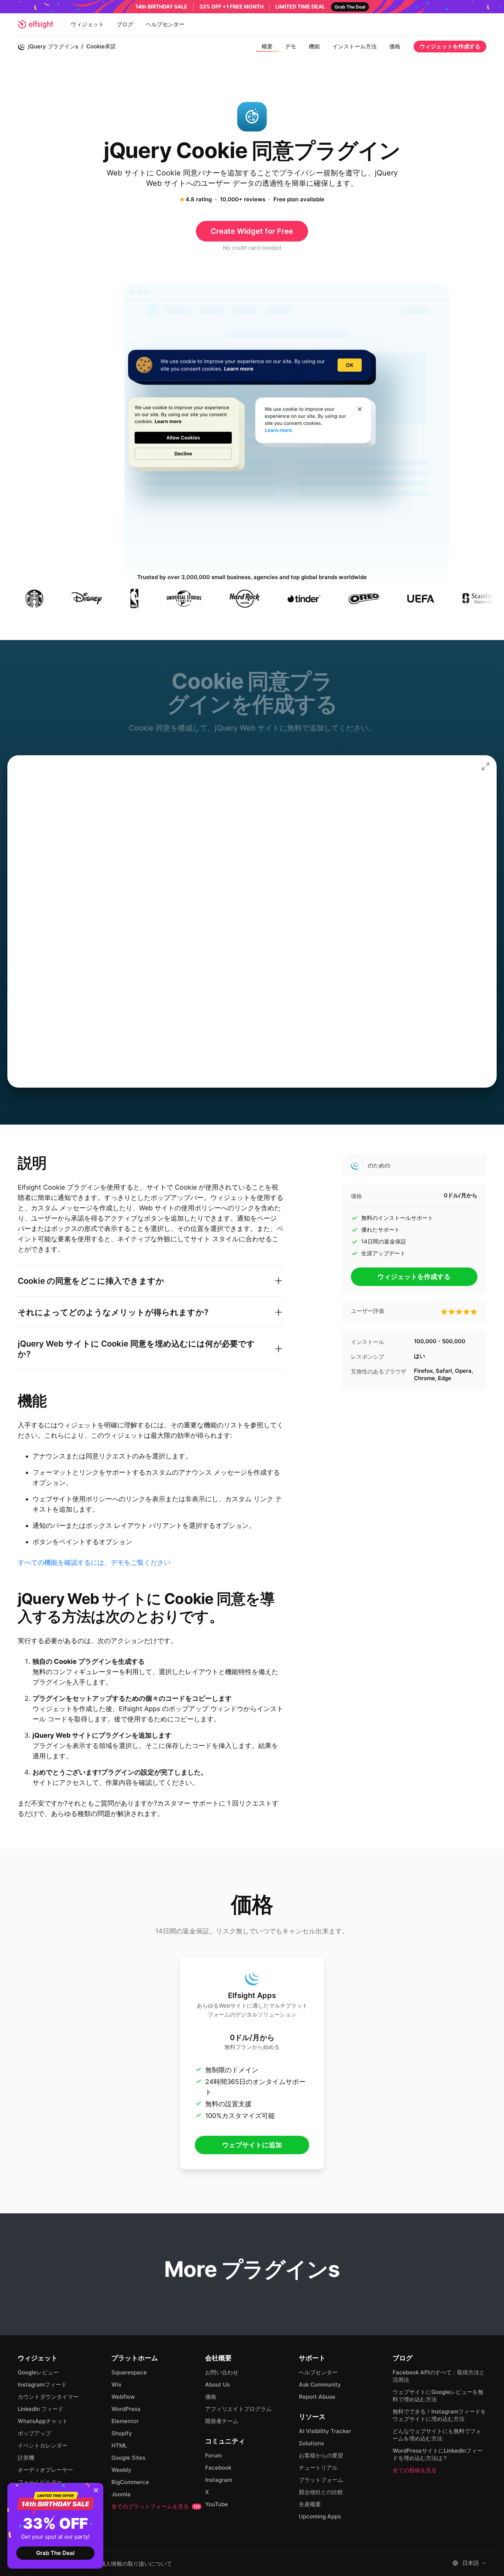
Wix (116, 2385)
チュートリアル (318, 2468)
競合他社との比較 (321, 2492)
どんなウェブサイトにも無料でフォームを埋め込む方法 (437, 2435)
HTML (119, 2445)
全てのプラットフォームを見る (156, 2506)
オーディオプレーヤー (45, 2470)
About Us (218, 2385)
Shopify (122, 2433)
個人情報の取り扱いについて (136, 2564)
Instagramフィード (42, 2385)
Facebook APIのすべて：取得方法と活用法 (439, 2376)
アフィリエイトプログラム (238, 2409)
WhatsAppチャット (43, 2421)
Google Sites (128, 2458)
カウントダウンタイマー (48, 2397)
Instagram (219, 2480)
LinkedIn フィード (41, 2409)
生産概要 (310, 2504)
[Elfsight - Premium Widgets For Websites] (35, 24)
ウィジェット (87, 24)
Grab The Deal (55, 2553)
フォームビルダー (40, 2482)
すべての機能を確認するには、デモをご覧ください (94, 1562)
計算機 (26, 2458)
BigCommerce (130, 2482)
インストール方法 (355, 46)
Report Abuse (317, 2397)
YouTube (217, 2504)
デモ (291, 46)
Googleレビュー (38, 2372)
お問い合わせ (222, 2372)
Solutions (311, 2443)
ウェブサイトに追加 (252, 2145)
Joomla (121, 2494)
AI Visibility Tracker (325, 2431)
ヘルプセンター (165, 24)
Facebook (218, 2468)
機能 (314, 46)
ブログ (125, 24)
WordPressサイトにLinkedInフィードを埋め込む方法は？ (438, 2454)
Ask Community (320, 2385)
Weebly (121, 2470)
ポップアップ (34, 2433)
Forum (213, 2455)
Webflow (123, 2397)
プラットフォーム (321, 2480)
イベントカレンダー (43, 2445)
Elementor (125, 2421)
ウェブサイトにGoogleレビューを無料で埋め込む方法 (438, 2396)
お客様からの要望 (321, 2455)
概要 (267, 46)
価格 (395, 46)
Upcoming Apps (320, 2516)
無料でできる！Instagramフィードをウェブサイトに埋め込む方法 (439, 2415)
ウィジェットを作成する (450, 46)
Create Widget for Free (252, 231)
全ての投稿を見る (415, 2470)
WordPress (126, 2409)
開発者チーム (222, 2421)
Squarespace (129, 2372)
